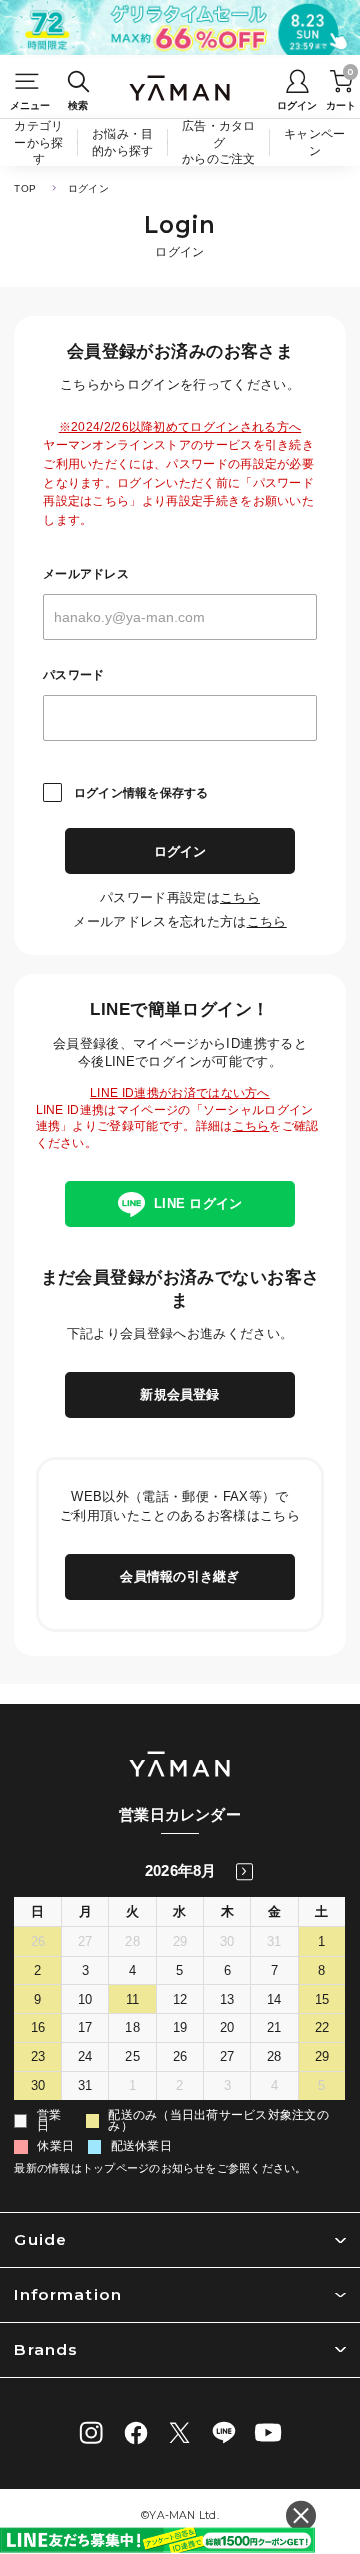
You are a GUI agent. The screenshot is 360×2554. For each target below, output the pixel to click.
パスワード (73, 675)
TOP (25, 188)
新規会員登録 (179, 1394)
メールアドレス (86, 574)
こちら (240, 897)
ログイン (180, 851)
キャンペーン (314, 142)
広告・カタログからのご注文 (219, 142)
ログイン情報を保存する (141, 793)
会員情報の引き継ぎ (179, 1576)
